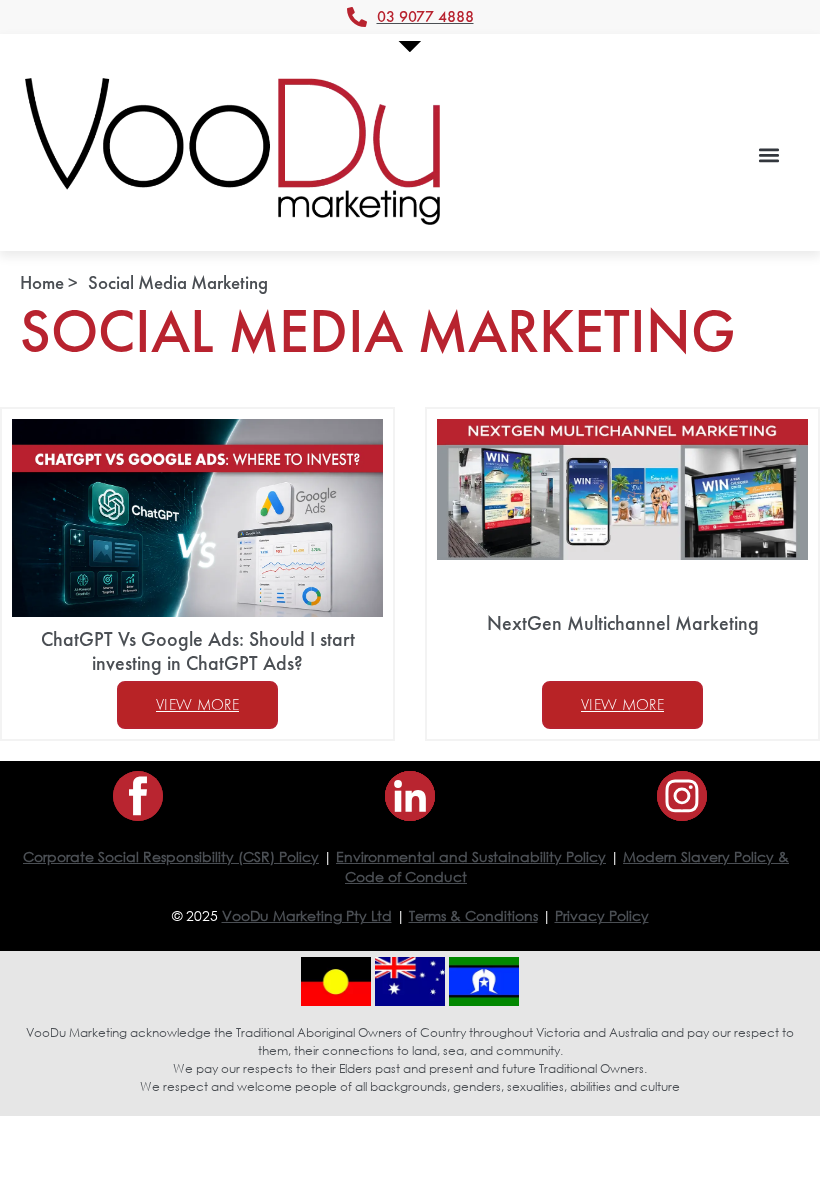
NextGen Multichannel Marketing (623, 623)
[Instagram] (682, 796)
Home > (49, 282)
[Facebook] (138, 796)
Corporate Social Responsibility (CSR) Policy (171, 856)
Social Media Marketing (178, 282)
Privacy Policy (602, 915)
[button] (768, 154)
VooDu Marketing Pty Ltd (307, 915)
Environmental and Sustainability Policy (471, 856)
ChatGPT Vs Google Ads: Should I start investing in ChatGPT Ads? (198, 651)
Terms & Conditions (473, 915)
